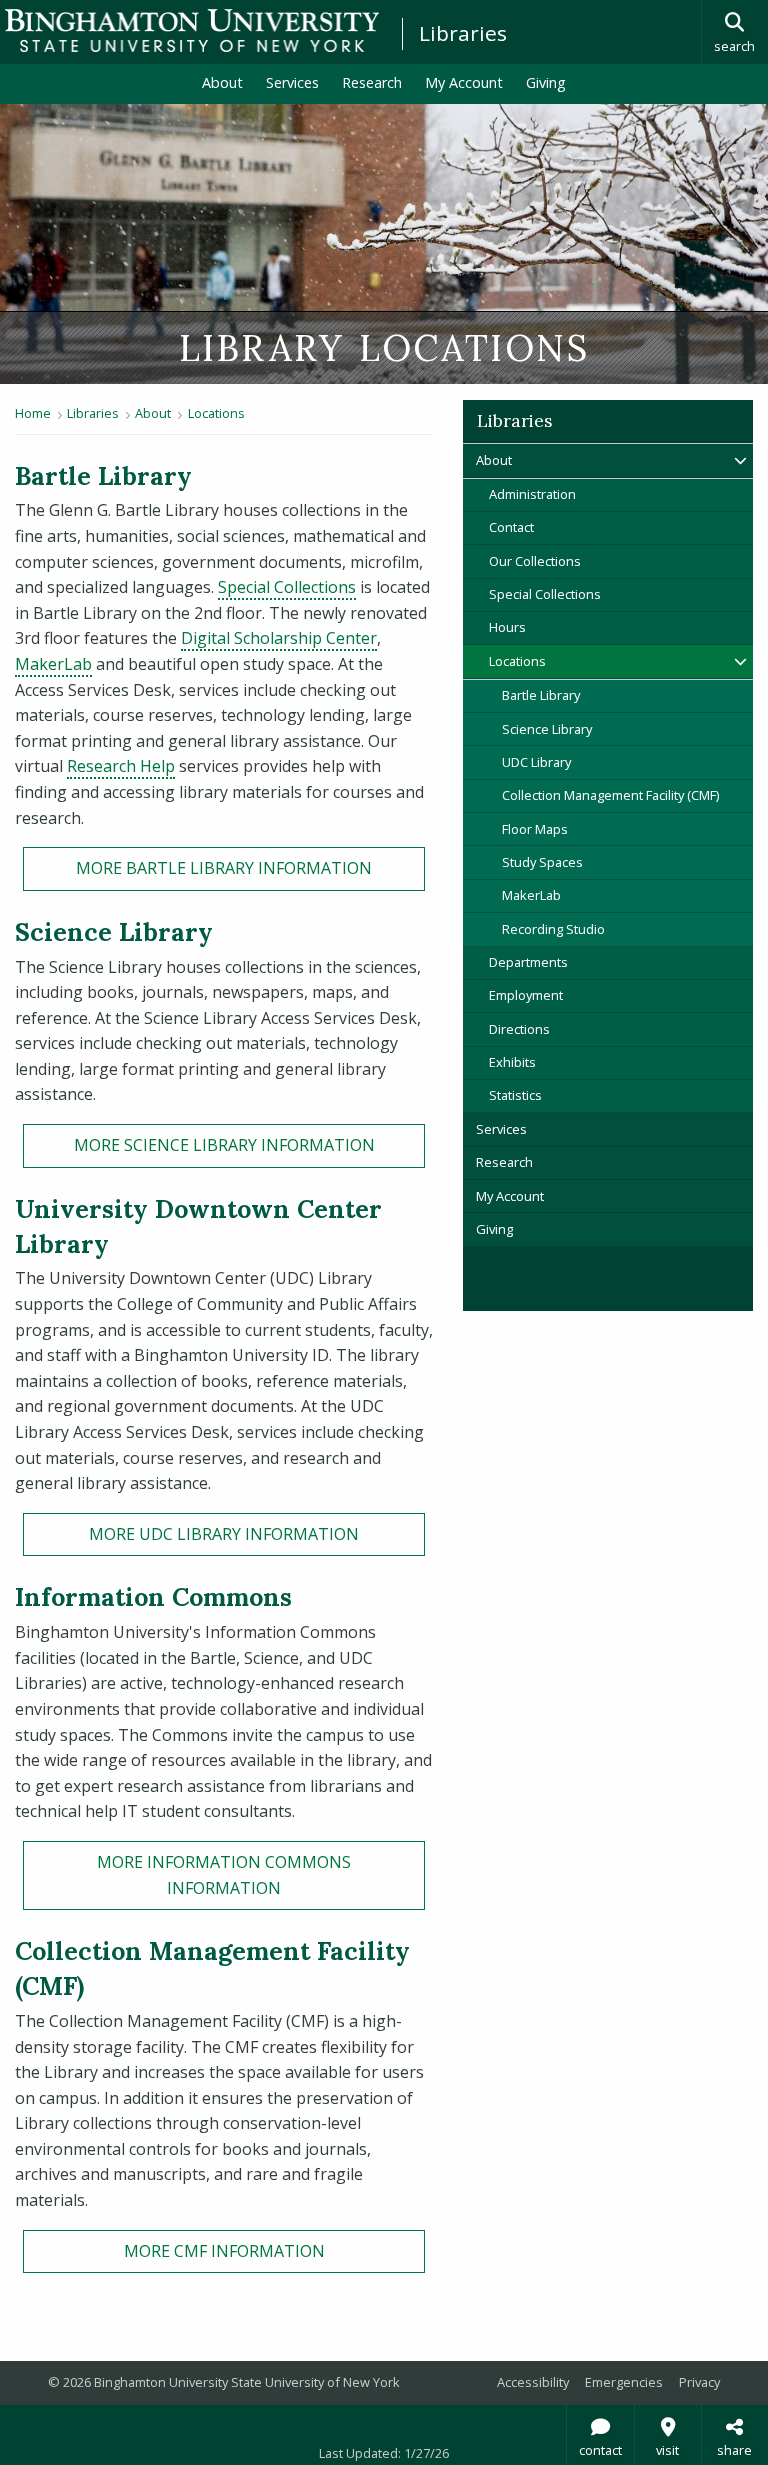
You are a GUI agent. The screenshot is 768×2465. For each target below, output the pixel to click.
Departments (528, 962)
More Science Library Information (224, 1145)
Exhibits (512, 1062)
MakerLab (53, 664)
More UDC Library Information (224, 1534)
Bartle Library (541, 695)
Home (33, 413)
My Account (470, 82)
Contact (511, 527)
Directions (519, 1029)
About (222, 82)
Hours (507, 627)
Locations (216, 413)
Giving (546, 82)
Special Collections (287, 587)
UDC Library (536, 762)
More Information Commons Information (224, 1875)
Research (372, 82)
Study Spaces (542, 862)
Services (292, 82)
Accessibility (533, 2382)
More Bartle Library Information (224, 868)
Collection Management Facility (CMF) (610, 795)
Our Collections (535, 561)
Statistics (515, 1095)
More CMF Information (224, 2251)
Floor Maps (535, 829)
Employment (526, 995)
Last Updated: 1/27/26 (384, 2453)
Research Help (121, 766)
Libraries (463, 33)
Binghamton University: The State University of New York (192, 30)
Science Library (547, 729)
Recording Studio (553, 929)
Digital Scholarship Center (279, 638)
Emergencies (624, 2382)
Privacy (699, 2382)
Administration (532, 494)
